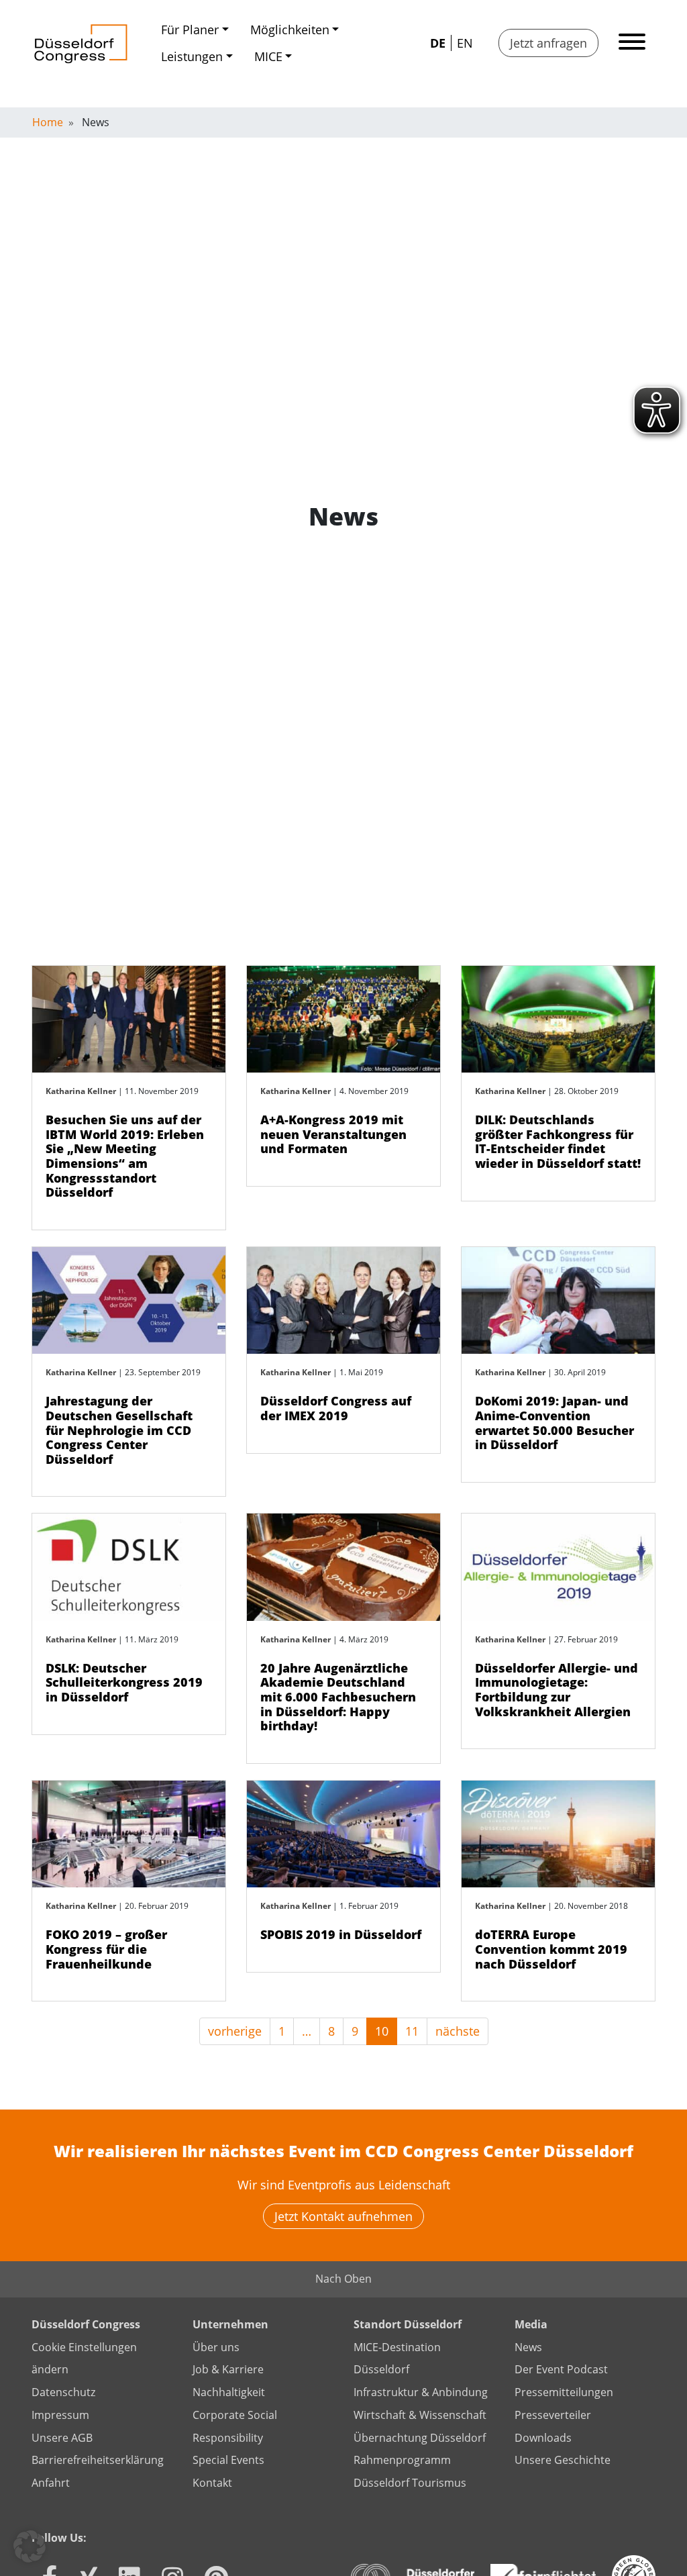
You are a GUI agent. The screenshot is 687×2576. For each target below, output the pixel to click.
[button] (30, 2546)
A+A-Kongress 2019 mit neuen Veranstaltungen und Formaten (333, 1134)
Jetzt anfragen (548, 43)
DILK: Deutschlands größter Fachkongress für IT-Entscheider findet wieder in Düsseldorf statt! (558, 1141)
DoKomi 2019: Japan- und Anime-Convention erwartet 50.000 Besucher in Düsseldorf (554, 1423)
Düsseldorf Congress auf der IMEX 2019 (336, 1408)
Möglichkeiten (290, 30)
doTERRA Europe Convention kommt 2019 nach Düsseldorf (551, 1949)
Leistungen (192, 56)
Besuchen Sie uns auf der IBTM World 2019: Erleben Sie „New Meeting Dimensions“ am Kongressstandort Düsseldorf (125, 1156)
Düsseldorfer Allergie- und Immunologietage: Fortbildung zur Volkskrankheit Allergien (557, 1690)
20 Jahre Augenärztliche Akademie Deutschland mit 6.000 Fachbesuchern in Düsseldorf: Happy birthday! (338, 1697)
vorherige (235, 2031)
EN (465, 43)
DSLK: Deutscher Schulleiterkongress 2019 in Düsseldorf (124, 1682)
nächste (458, 2031)
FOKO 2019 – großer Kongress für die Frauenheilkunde (106, 1949)
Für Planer (190, 30)
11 (412, 2031)
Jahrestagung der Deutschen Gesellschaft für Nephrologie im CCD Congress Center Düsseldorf (119, 1430)
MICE (268, 56)
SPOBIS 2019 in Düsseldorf (341, 1934)
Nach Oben (343, 2279)
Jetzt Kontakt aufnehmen (343, 2216)
